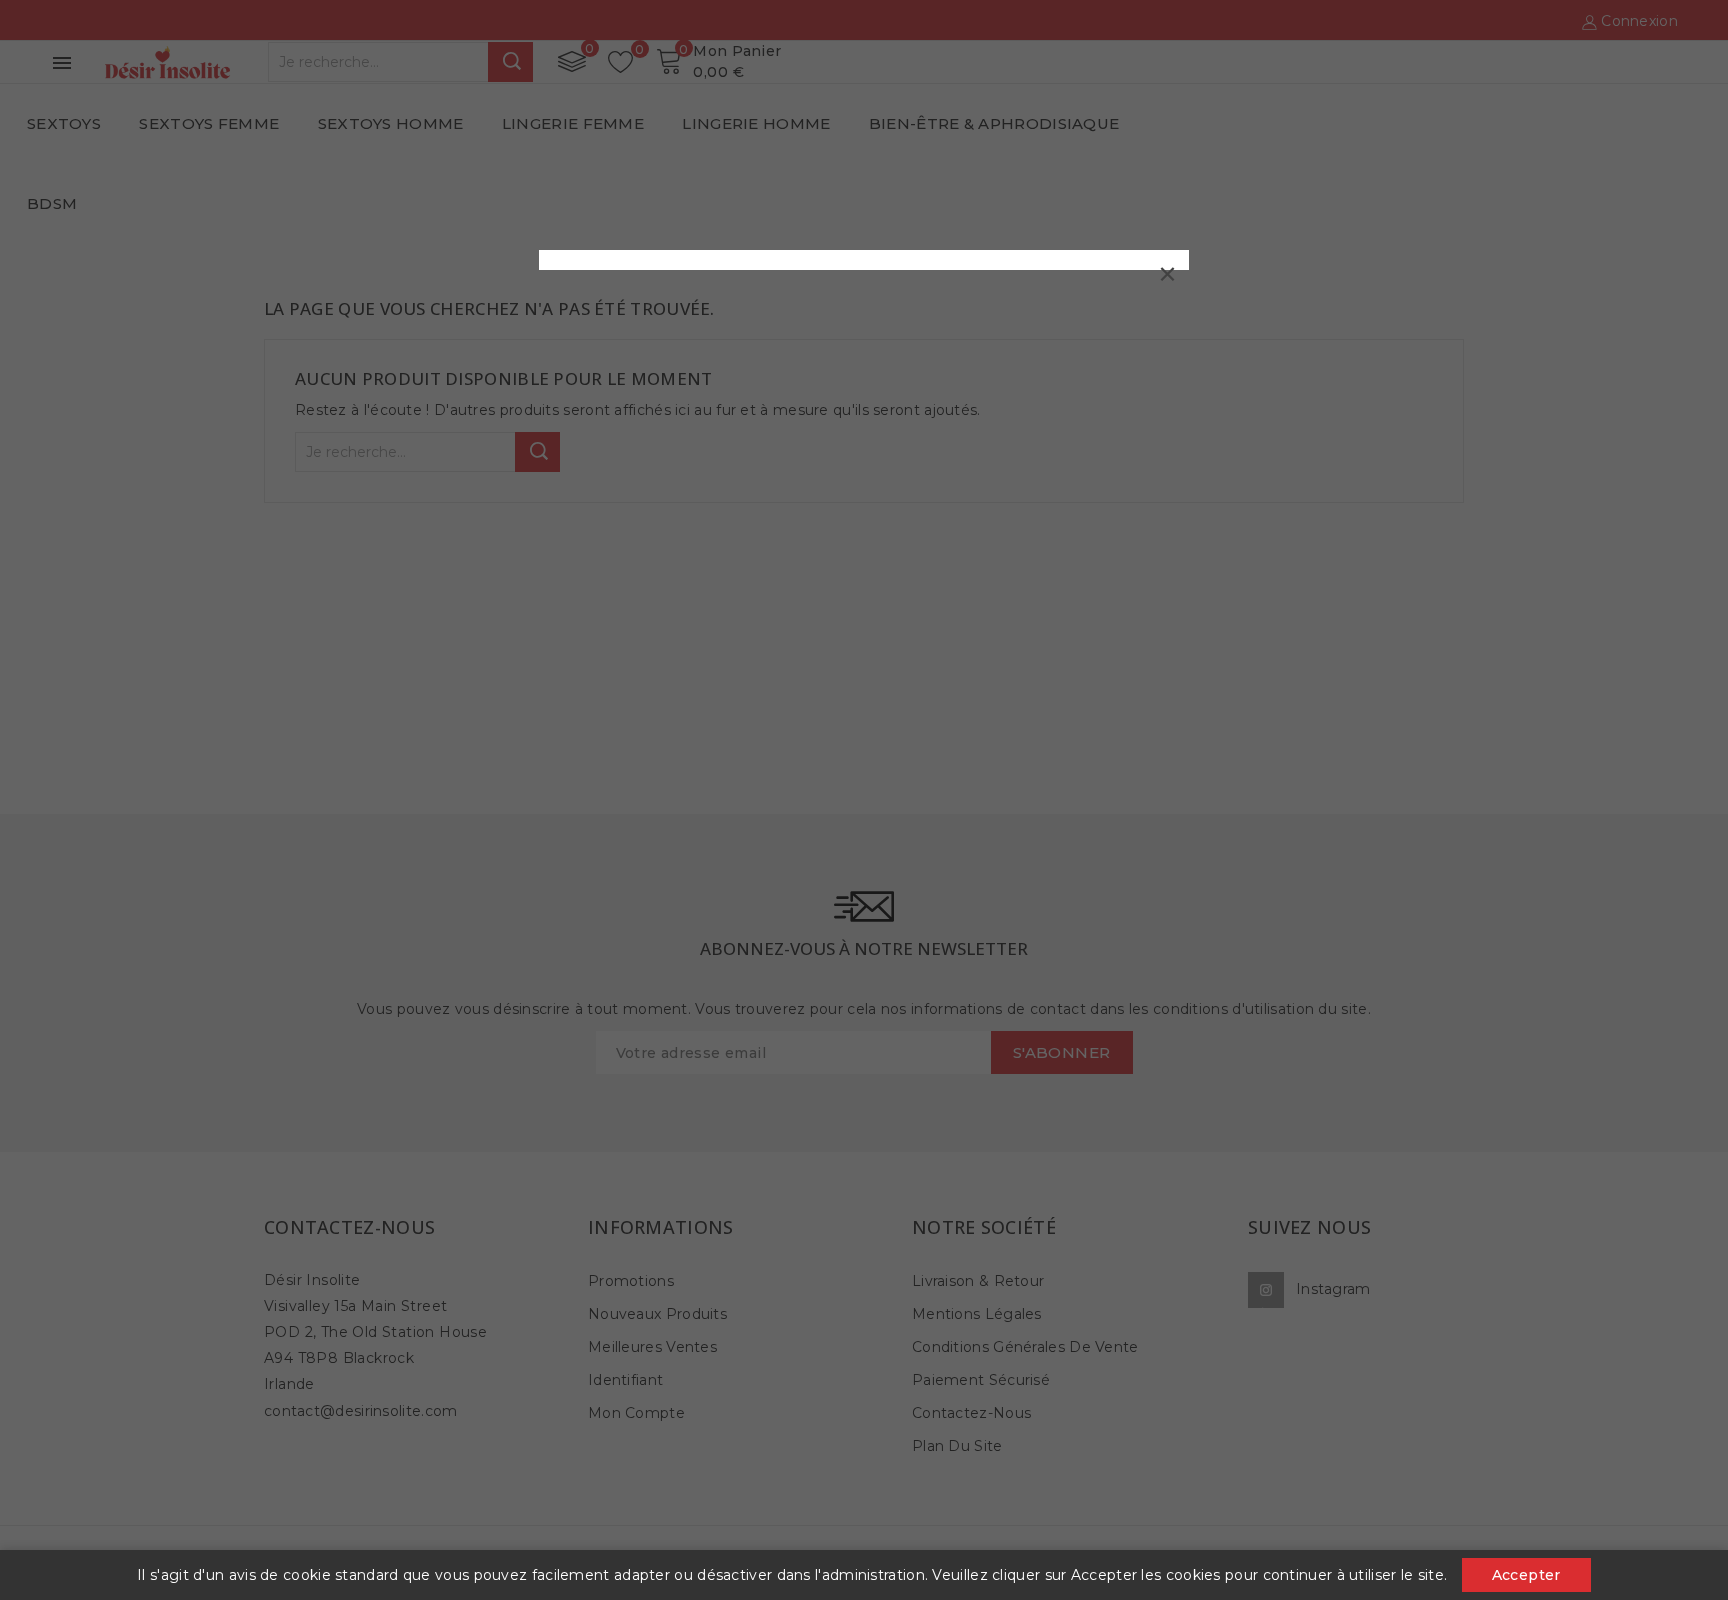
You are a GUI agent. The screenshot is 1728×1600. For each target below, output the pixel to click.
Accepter (1526, 1575)
